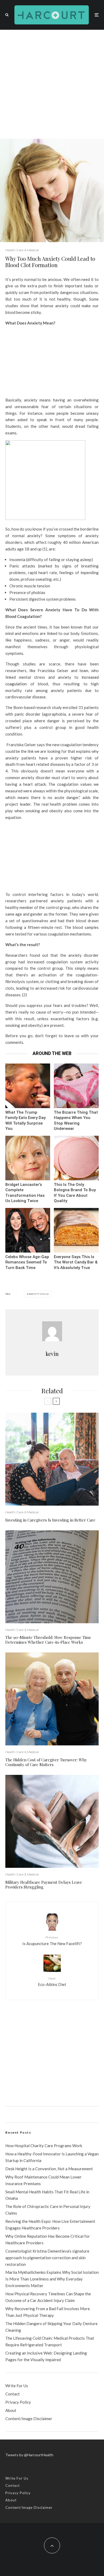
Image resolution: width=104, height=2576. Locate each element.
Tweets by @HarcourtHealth (29, 2455)
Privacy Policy (18, 2402)
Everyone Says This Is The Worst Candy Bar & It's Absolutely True (76, 1262)
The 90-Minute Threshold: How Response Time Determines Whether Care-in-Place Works (48, 1640)
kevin (52, 1354)
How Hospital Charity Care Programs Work (44, 2146)
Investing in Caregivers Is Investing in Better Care (50, 1520)
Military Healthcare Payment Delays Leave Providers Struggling (44, 1885)
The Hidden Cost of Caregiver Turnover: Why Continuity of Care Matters (46, 1762)
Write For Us (17, 2386)
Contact (13, 2394)
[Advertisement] (52, 84)
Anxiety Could (39, 1294)
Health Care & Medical (22, 250)
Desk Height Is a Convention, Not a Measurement (49, 2169)
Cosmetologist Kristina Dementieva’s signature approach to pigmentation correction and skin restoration (47, 2258)
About (11, 2410)
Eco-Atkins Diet (52, 1982)
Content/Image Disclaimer (29, 2419)
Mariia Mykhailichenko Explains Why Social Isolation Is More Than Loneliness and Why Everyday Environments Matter (52, 2279)
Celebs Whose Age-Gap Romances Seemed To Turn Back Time (27, 1262)
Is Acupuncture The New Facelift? (52, 1940)
